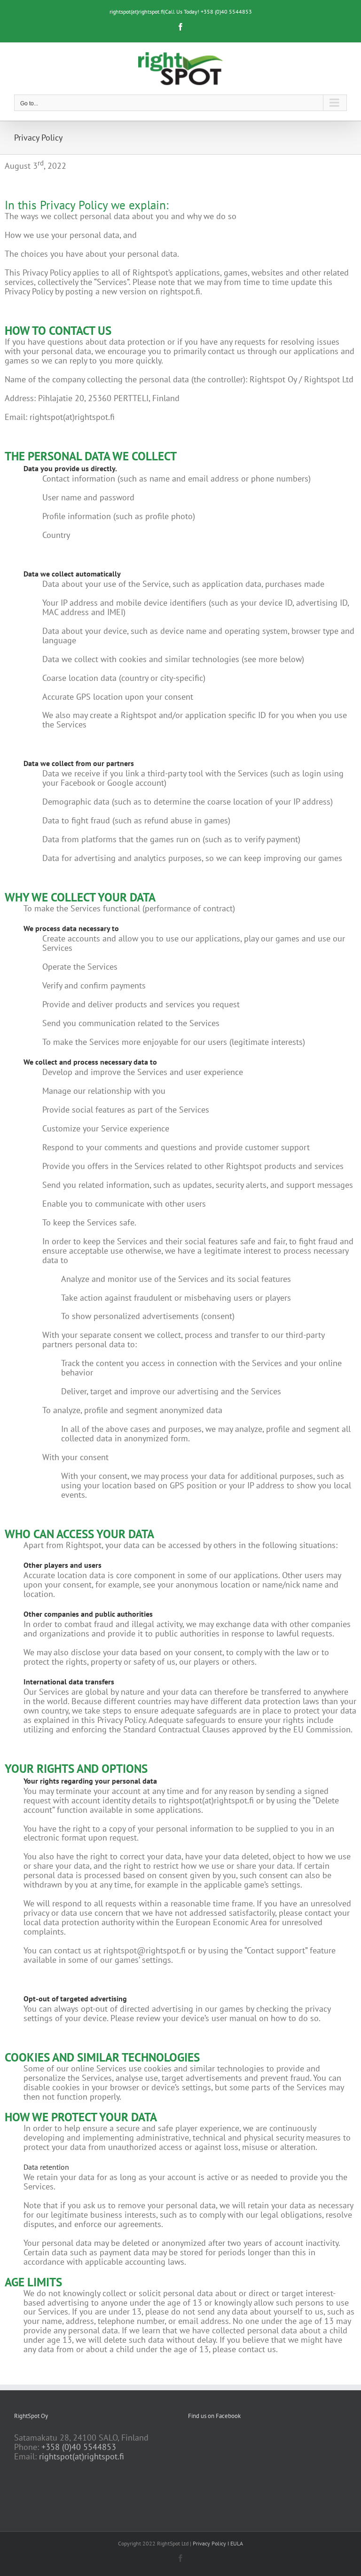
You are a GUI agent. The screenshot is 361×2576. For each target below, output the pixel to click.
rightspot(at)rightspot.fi (82, 2456)
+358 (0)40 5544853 (79, 2447)
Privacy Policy (209, 2543)
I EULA (235, 2543)
